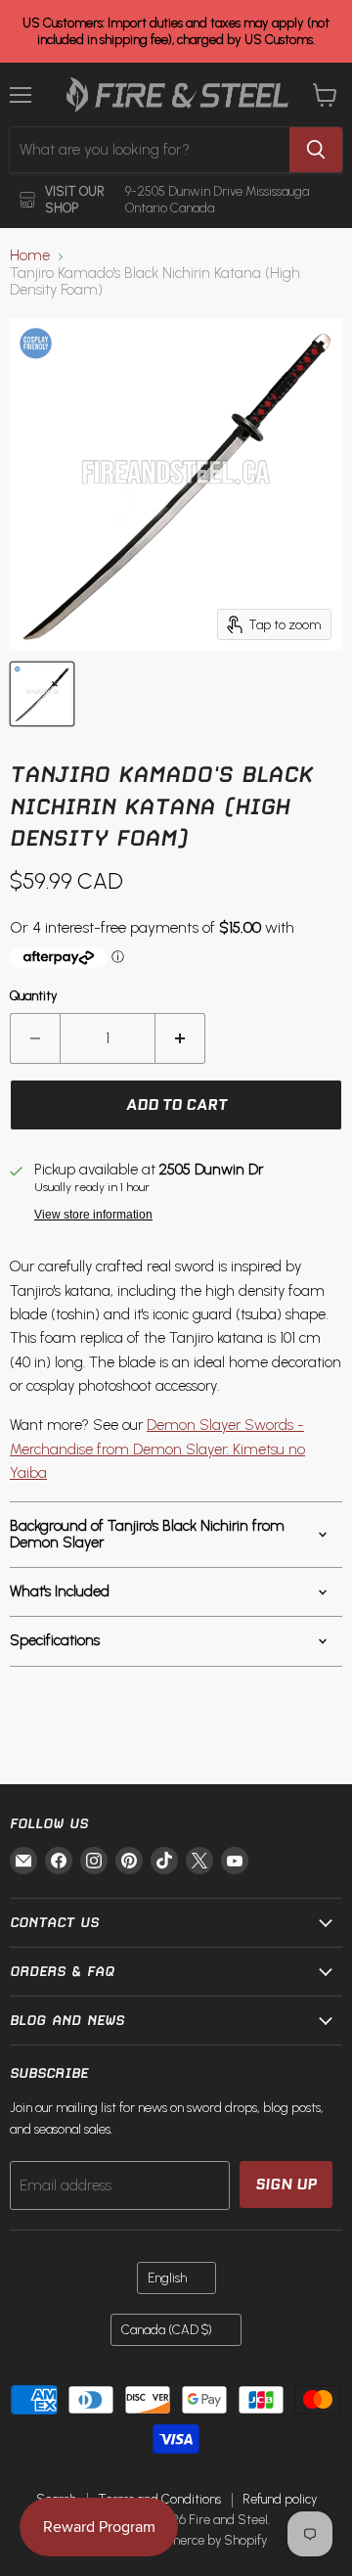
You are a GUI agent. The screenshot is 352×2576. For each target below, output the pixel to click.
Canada (167, 2330)
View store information (93, 1215)
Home (30, 256)
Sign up (286, 2184)
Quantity (34, 996)
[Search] (316, 150)
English (167, 2278)
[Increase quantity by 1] (180, 1038)
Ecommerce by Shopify (202, 2540)
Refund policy (280, 2499)
